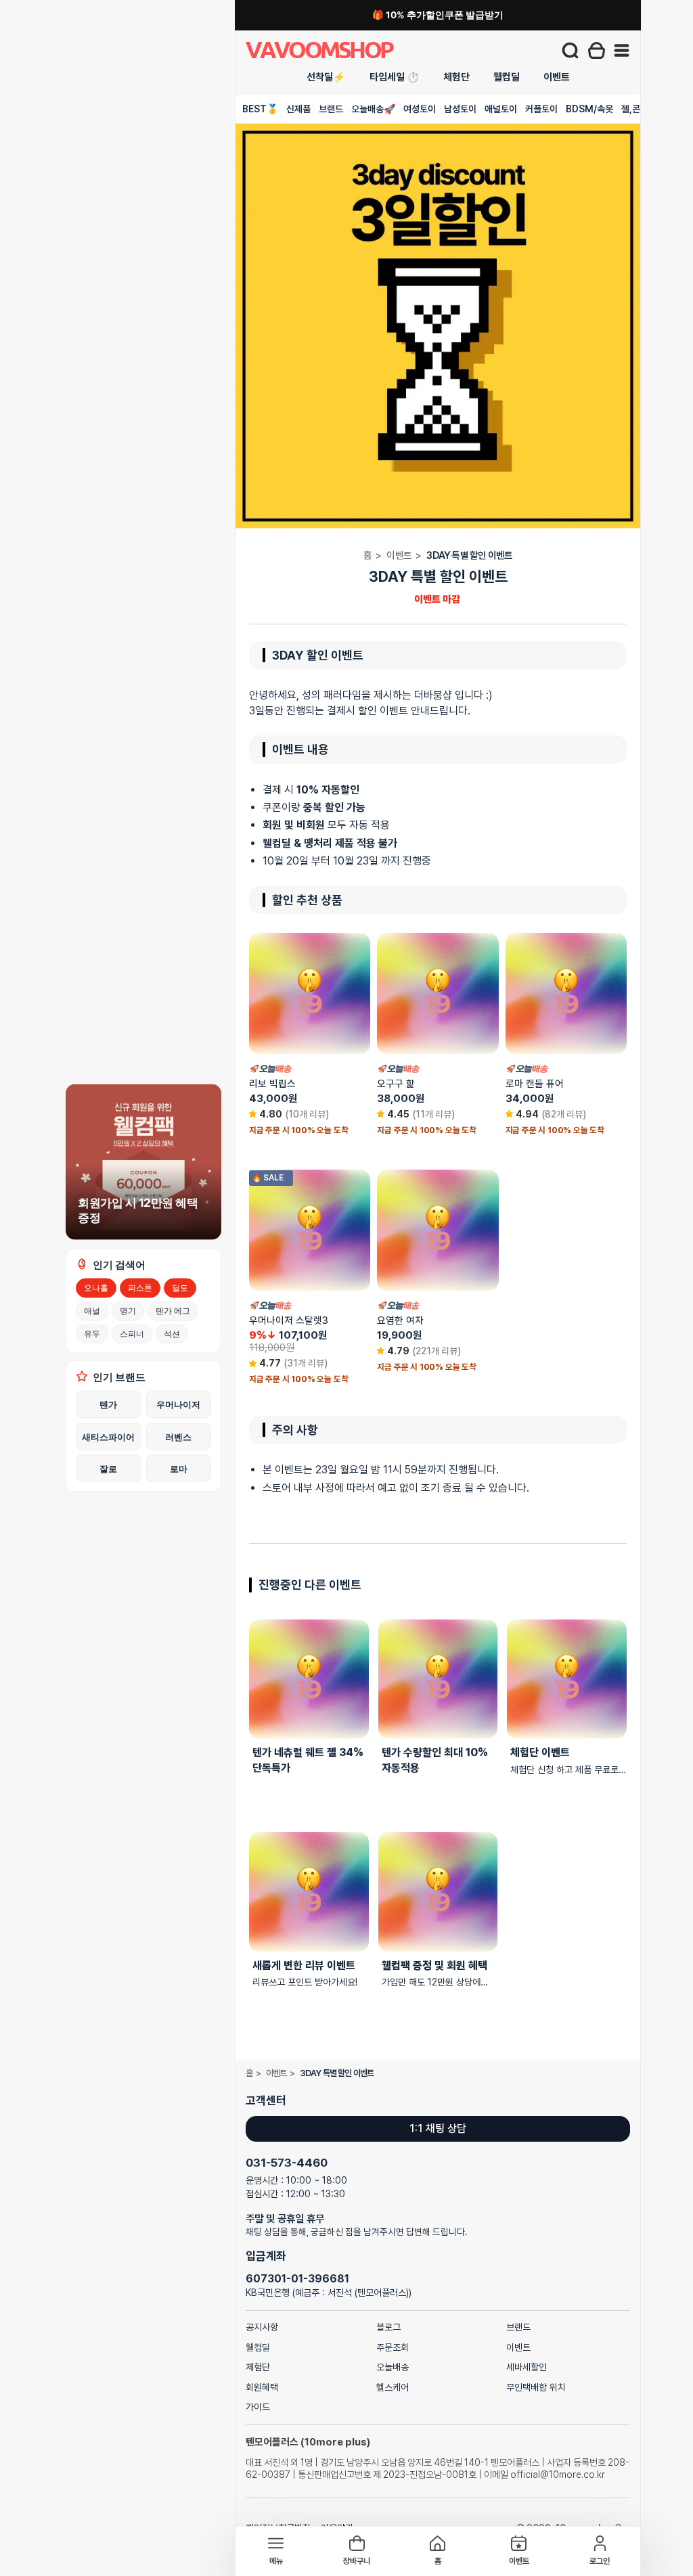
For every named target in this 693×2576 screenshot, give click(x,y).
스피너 (132, 1333)
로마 (179, 1468)
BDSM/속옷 (589, 109)
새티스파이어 (108, 1436)
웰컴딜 (507, 77)
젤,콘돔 (635, 109)
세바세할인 (527, 2367)
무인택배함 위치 (536, 2387)
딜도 (180, 1288)
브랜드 (331, 109)
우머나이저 (178, 1404)
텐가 (108, 1404)
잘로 (108, 1468)
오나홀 (96, 1288)
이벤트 (557, 77)
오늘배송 (393, 2367)
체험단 (456, 77)
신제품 (298, 109)
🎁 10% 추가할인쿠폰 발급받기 (438, 15)
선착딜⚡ (326, 77)
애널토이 (501, 109)
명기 (128, 1310)
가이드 (258, 2407)
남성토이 (460, 109)
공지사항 (262, 2327)
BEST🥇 (260, 109)
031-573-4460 (287, 2163)
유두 (92, 1333)
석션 (172, 1333)
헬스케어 (393, 2387)
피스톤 (140, 1288)
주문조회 (393, 2347)
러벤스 (178, 1436)
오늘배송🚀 (373, 109)
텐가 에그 (173, 1310)
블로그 (388, 2327)
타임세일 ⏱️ (395, 77)
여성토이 (420, 109)
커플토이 (541, 109)
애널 (92, 1310)
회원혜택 (262, 2387)
